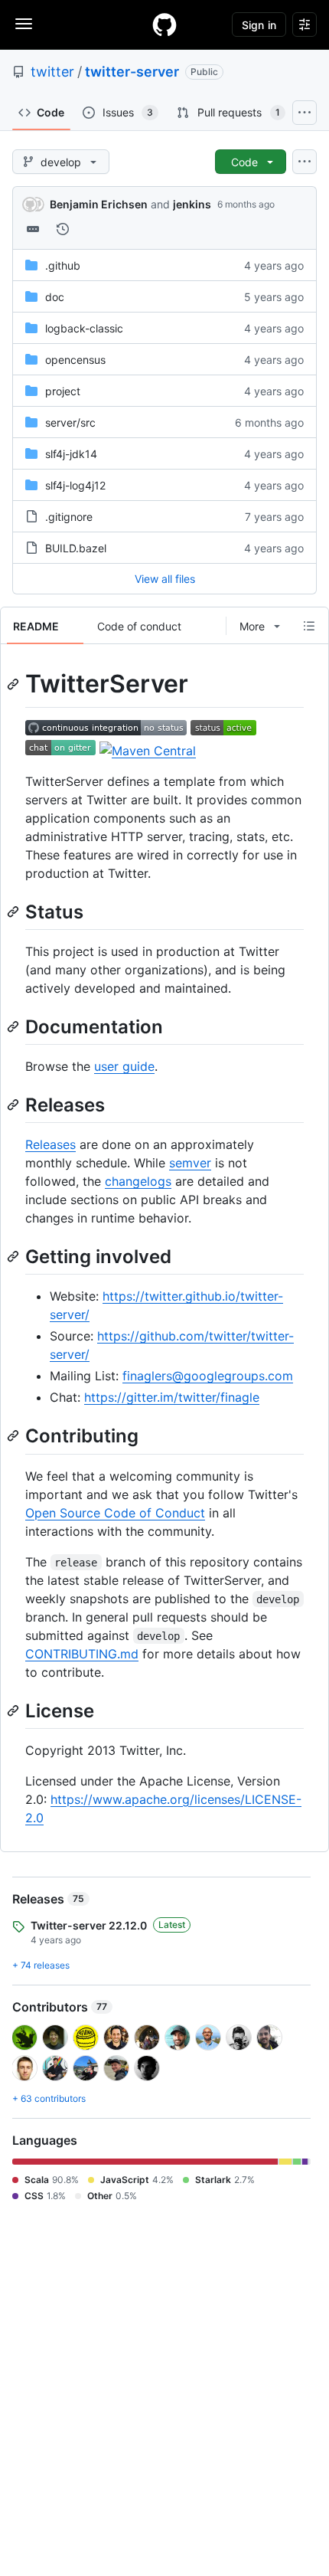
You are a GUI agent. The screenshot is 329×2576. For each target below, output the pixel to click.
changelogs (138, 1181)
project (63, 391)
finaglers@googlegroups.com (208, 1376)
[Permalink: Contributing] (15, 1436)
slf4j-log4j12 (75, 485)
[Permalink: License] (15, 1710)
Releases (50, 1144)
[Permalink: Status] (15, 912)
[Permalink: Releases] (15, 1105)
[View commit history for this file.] (63, 229)
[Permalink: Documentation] (15, 1026)
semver (190, 1163)
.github (63, 265)
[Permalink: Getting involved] (15, 1256)
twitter (52, 72)
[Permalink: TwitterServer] (15, 684)
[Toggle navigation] (24, 24)
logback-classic (84, 328)
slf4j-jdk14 (71, 454)
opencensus (75, 360)
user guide (124, 1066)
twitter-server (132, 72)
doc (55, 297)
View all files (165, 579)
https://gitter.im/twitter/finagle (172, 1397)
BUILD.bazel (76, 548)
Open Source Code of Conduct (115, 1513)
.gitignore (69, 517)
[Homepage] (164, 25)
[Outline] (309, 626)
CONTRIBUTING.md (82, 1654)
